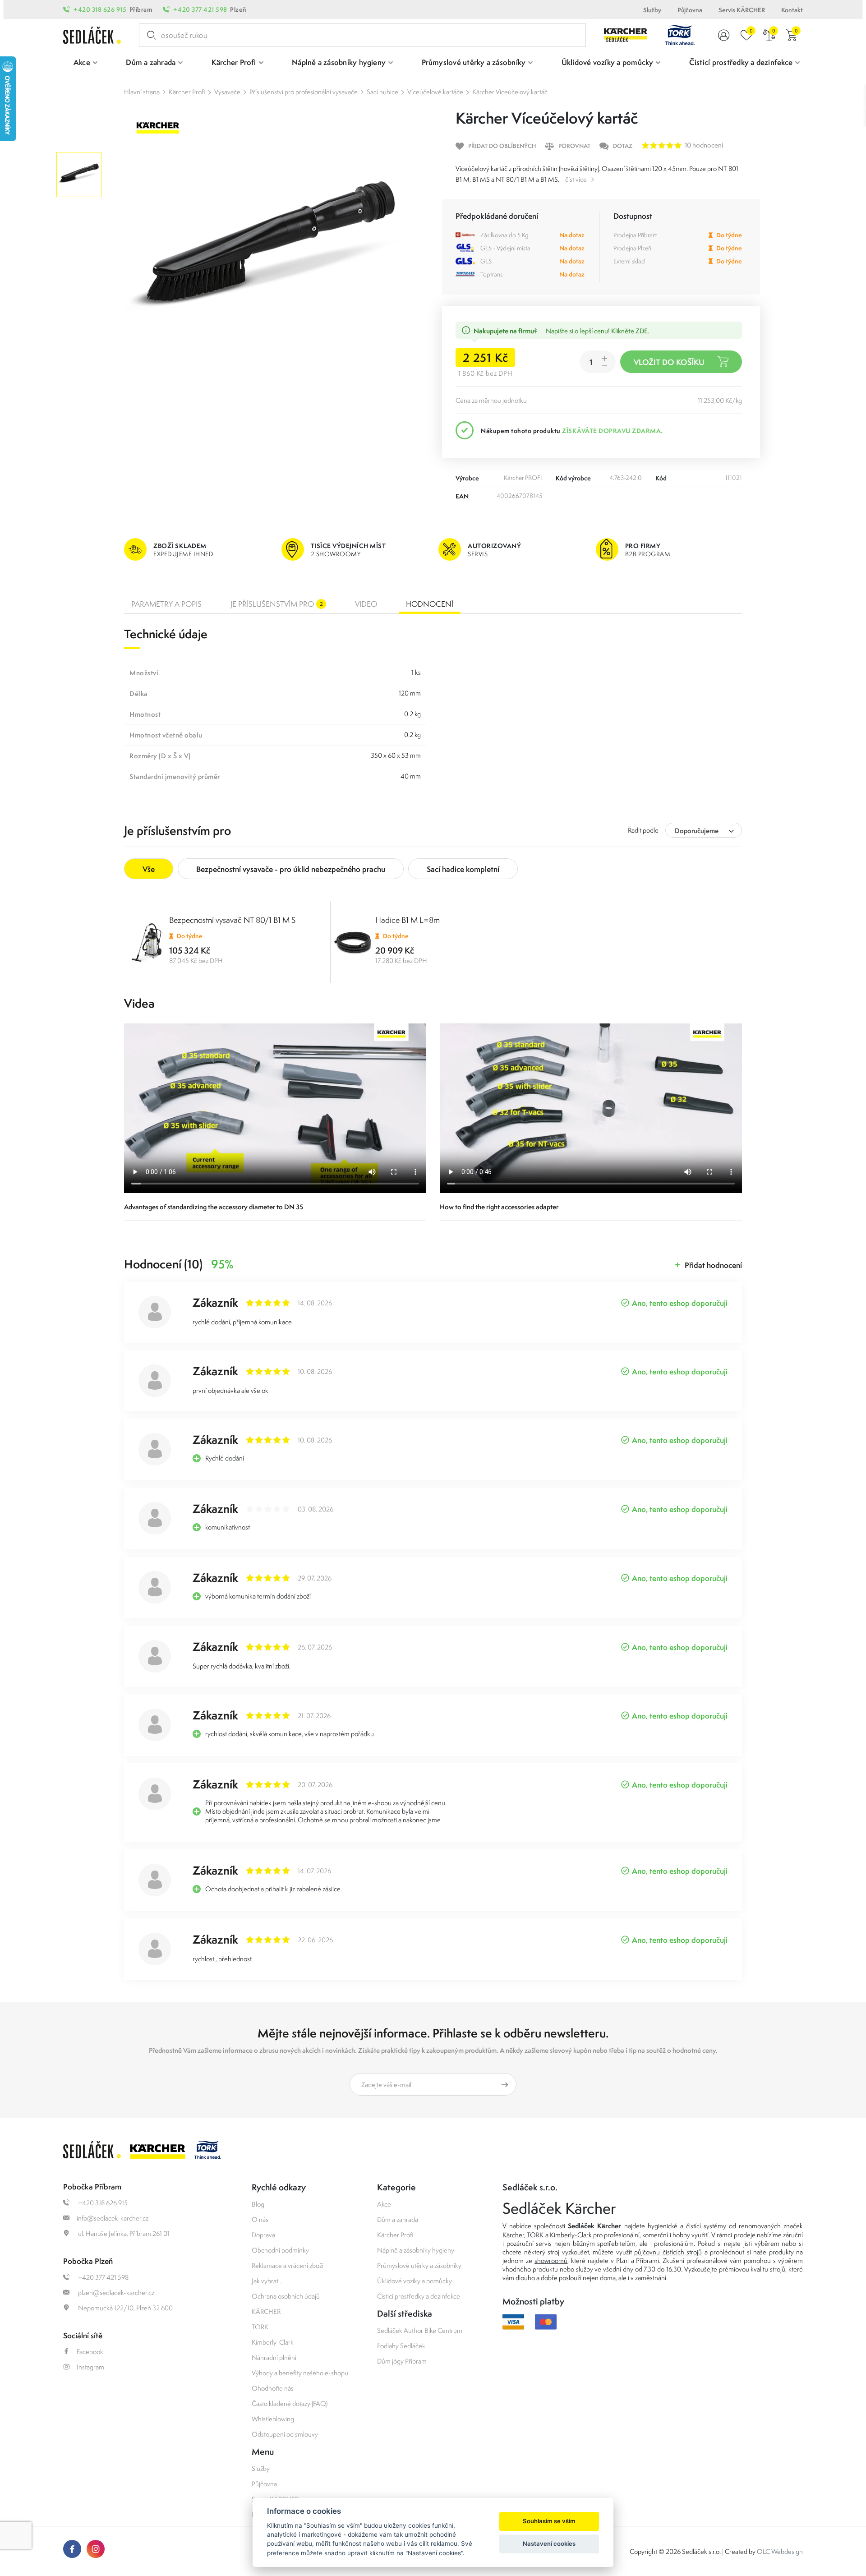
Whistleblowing (273, 2419)
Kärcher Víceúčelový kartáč (510, 92)
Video (366, 604)
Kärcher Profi (187, 92)
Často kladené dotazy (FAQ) (290, 2403)
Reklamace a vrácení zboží (288, 2265)
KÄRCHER (266, 2311)
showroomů (551, 2260)
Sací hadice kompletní (463, 869)
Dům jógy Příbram (402, 2361)
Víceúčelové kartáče (435, 92)
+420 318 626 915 (100, 9)
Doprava (263, 2235)
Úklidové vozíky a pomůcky (415, 2281)
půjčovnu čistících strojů (668, 2252)
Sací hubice (382, 92)
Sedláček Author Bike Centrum (420, 2330)
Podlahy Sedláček (401, 2346)
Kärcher (513, 2235)
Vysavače (227, 92)
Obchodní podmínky (280, 2250)
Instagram (90, 2367)
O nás (260, 2219)
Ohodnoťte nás (273, 2388)
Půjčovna (690, 10)
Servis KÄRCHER (742, 10)
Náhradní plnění (274, 2357)
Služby (652, 10)
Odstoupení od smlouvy (285, 2434)
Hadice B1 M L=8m (408, 920)
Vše (149, 869)
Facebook (90, 2352)
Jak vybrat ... (268, 2281)
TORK (260, 2327)
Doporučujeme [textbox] (697, 831)
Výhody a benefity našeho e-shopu (300, 2373)
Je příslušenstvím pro (277, 604)
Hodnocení (430, 604)
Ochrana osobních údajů (286, 2296)
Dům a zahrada (398, 2219)
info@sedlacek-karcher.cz (113, 2218)
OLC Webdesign (780, 2551)
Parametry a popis (166, 604)
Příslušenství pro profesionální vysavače (304, 92)
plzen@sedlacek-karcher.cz (115, 2293)
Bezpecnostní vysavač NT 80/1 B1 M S (232, 920)
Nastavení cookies (549, 2544)
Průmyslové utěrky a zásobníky (419, 2265)
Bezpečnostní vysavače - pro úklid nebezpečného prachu (291, 869)
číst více (576, 179)
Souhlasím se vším (549, 2521)
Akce (384, 2204)
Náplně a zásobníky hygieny (416, 2250)
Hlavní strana (142, 92)
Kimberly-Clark (273, 2342)
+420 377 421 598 (200, 9)
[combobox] (704, 830)
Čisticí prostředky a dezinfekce (419, 2296)
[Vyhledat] (150, 35)
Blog (258, 2204)
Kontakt (792, 10)
